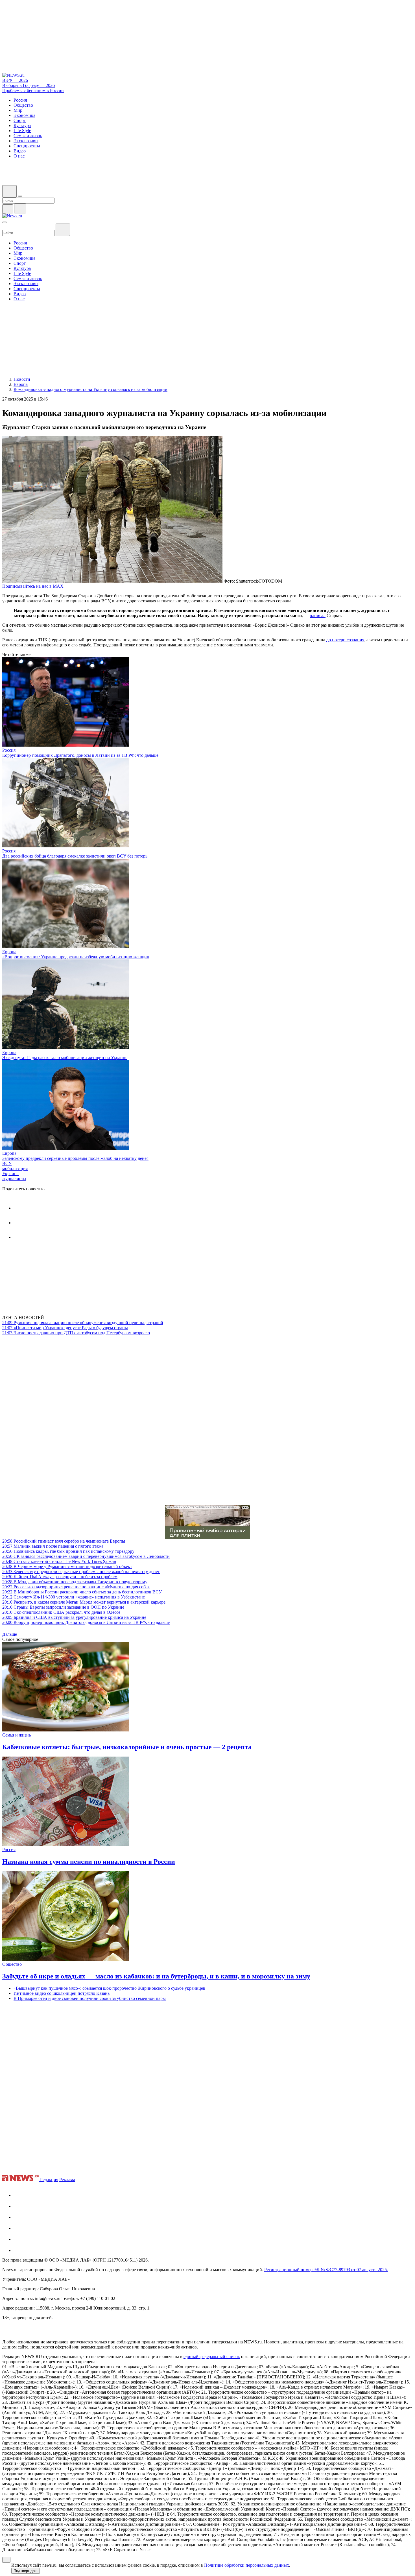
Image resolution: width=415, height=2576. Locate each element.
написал (318, 615)
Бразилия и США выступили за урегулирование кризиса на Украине (74, 1617)
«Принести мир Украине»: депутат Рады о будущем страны (65, 1328)
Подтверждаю (26, 2571)
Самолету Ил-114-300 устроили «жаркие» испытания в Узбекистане (74, 1597)
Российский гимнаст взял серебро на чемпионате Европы (64, 1541)
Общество (12, 1964)
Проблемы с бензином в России (33, 90)
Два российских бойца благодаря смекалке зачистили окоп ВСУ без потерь (75, 856)
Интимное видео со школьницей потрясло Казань (62, 1993)
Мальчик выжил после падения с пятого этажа (53, 1546)
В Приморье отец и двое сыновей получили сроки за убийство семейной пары (90, 1998)
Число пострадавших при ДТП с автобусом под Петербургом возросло (76, 1333)
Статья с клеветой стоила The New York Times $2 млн (59, 1561)
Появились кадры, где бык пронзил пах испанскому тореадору (68, 1551)
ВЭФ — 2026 (15, 80)
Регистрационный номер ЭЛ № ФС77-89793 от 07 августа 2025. (326, 2270)
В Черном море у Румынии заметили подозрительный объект (67, 1566)
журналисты (14, 1179)
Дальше (10, 1634)
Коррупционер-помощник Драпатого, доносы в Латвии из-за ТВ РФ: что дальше (80, 755)
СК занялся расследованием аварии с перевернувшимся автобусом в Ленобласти (86, 1556)
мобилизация (15, 1168)
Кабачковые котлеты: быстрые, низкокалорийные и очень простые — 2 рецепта (127, 1747)
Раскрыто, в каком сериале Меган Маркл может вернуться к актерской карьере (84, 1602)
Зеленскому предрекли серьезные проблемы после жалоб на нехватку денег (75, 1158)
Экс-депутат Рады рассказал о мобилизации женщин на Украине (65, 1058)
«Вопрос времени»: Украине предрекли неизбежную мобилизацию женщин (76, 957)
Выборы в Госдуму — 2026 (29, 85)
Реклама (67, 2180)
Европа (9, 952)
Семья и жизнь (17, 1735)
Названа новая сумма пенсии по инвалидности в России (89, 1862)
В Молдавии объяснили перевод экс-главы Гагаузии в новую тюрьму (75, 1582)
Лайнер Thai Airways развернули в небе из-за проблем (60, 1577)
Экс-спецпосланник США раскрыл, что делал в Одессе (61, 1612)
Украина (10, 1174)
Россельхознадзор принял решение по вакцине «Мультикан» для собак (76, 1587)
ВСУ (7, 1163)
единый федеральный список (212, 2357)
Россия (9, 750)
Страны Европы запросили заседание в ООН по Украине (63, 1607)
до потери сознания (345, 640)
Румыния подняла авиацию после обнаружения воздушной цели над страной (83, 1323)
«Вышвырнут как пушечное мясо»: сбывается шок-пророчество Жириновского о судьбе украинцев (109, 1988)
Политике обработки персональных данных (247, 2565)
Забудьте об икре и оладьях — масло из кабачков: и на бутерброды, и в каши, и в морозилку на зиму (156, 1976)
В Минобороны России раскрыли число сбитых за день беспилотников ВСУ (82, 1592)
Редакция (49, 2180)
